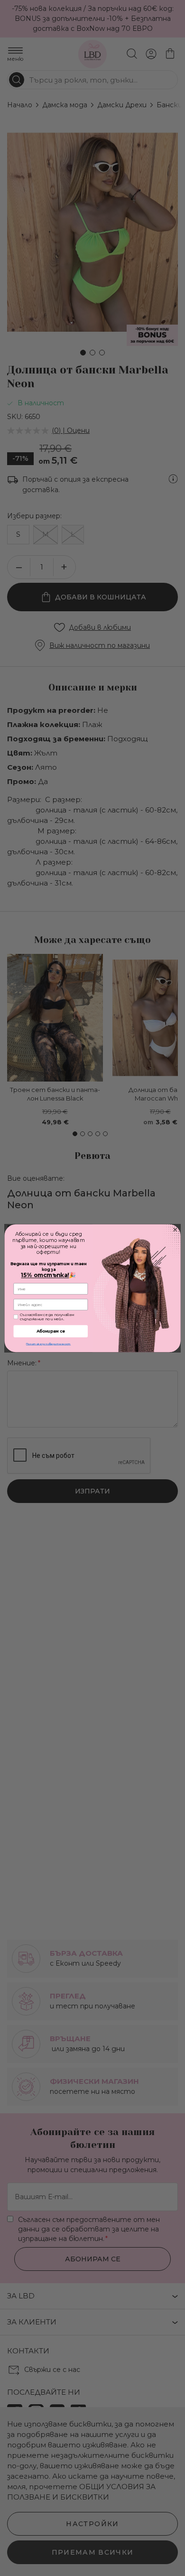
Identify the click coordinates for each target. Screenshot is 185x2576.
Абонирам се (51, 1331)
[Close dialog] (175, 1229)
